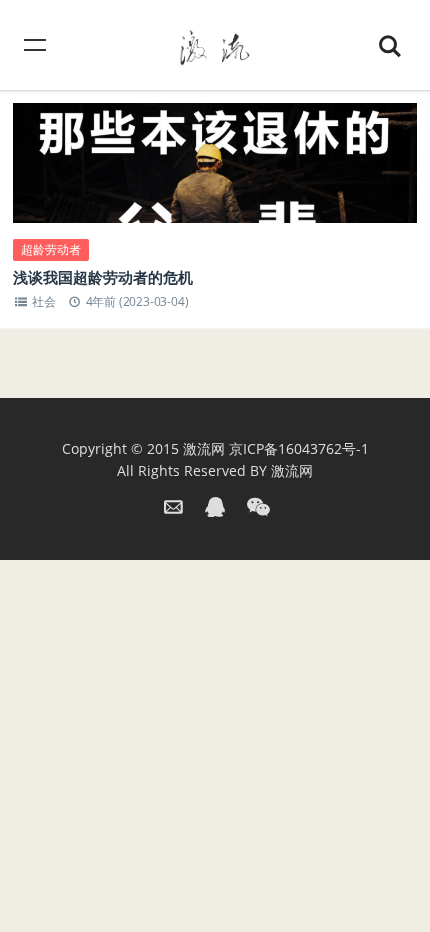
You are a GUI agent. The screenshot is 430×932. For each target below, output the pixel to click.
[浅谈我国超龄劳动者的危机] (215, 183)
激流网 (204, 448)
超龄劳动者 (51, 249)
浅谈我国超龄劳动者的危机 (103, 277)
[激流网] (215, 44)
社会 (44, 301)
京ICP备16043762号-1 (299, 448)
